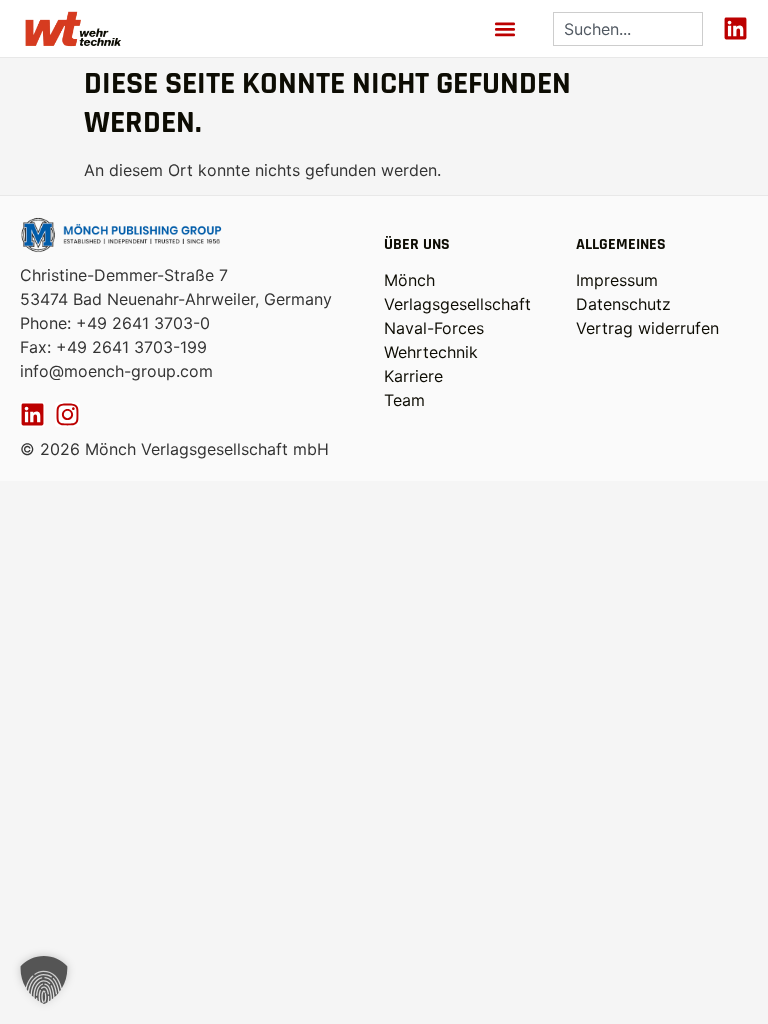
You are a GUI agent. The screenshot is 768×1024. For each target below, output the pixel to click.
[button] (505, 28)
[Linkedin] (735, 28)
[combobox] (628, 29)
